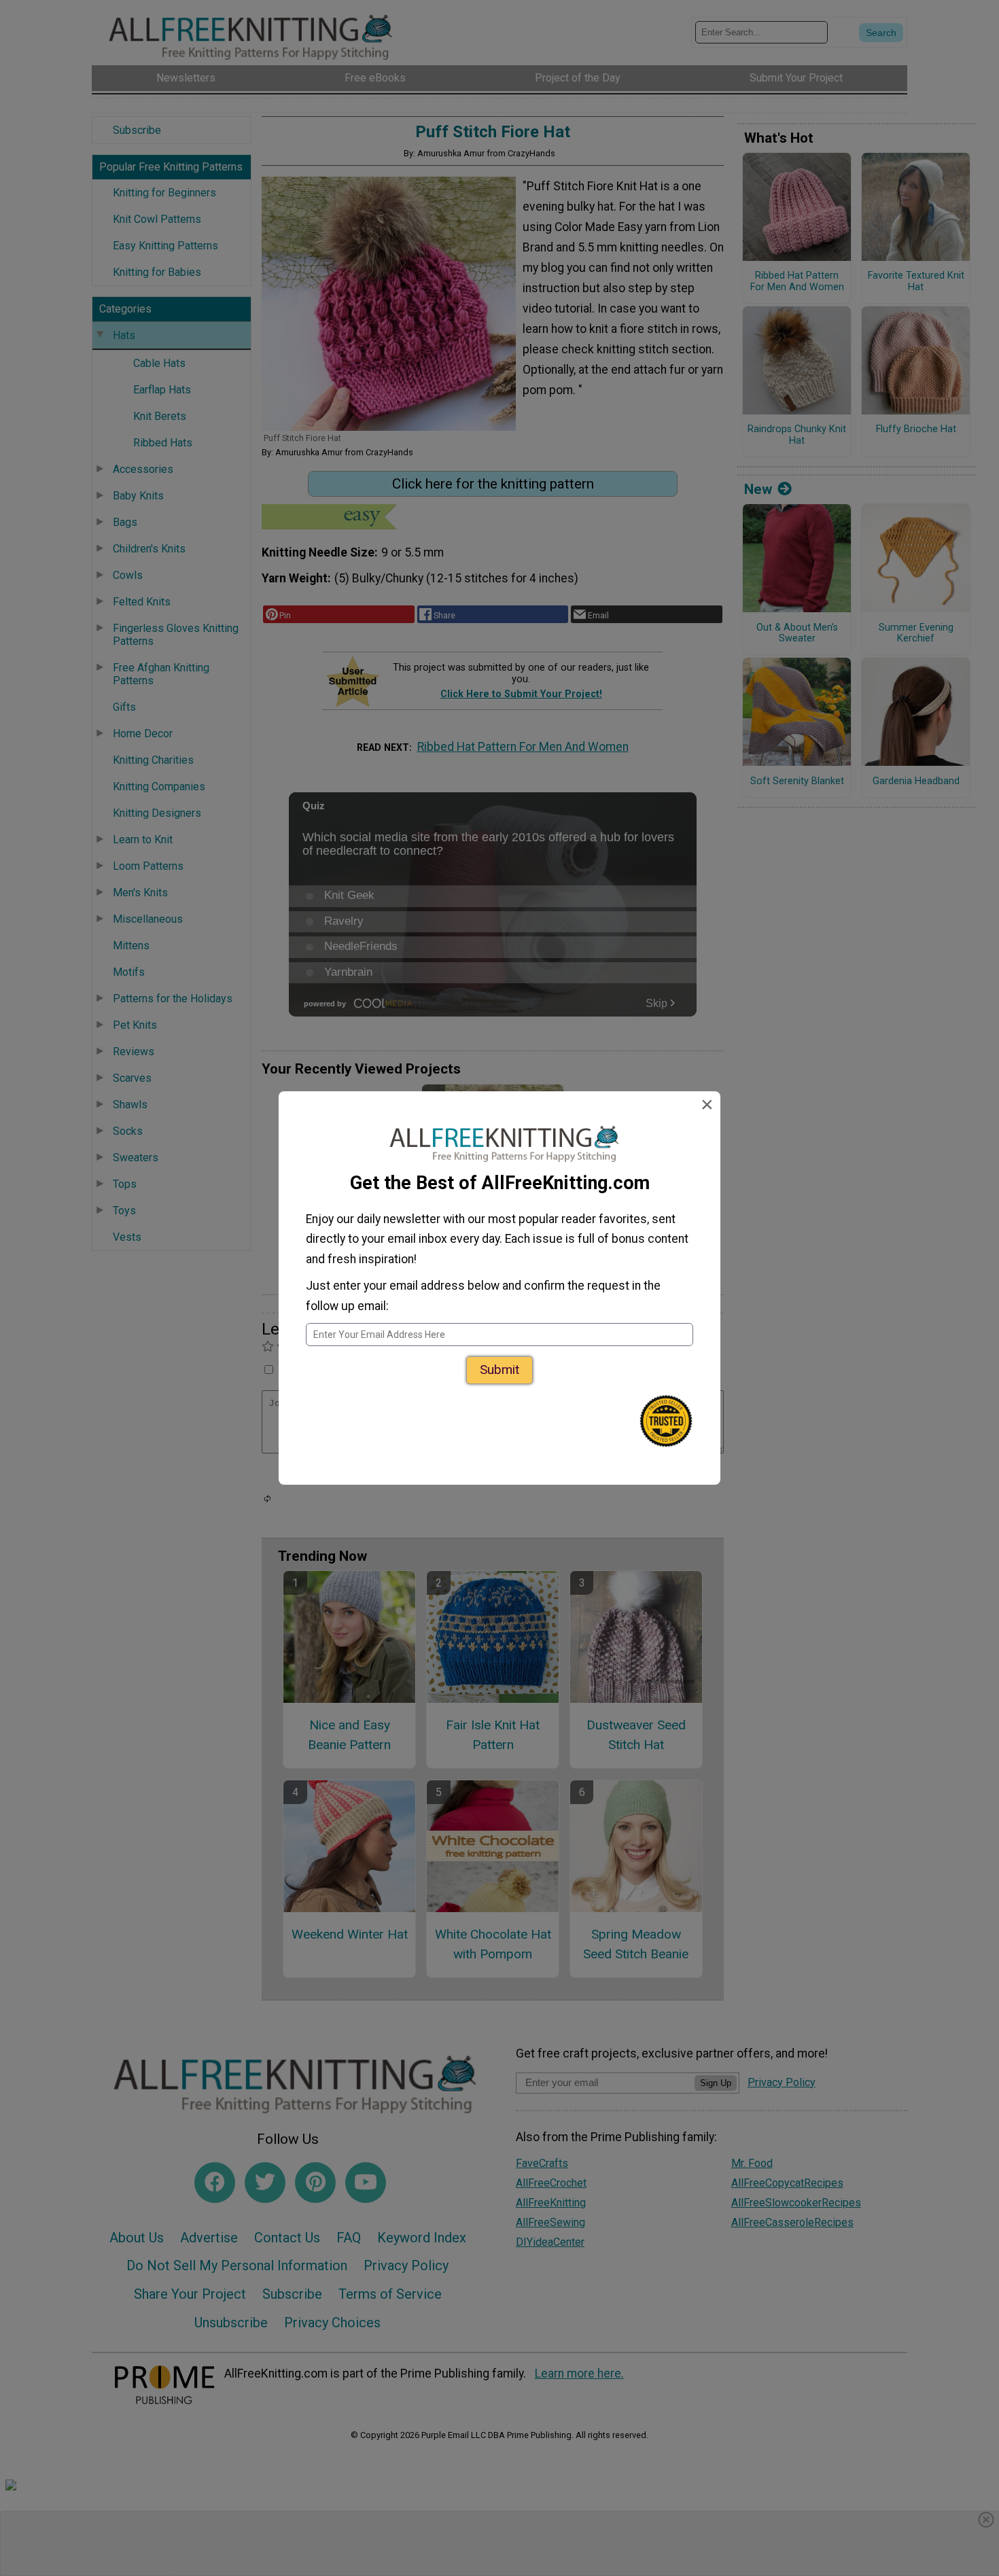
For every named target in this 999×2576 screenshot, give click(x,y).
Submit (500, 1370)
